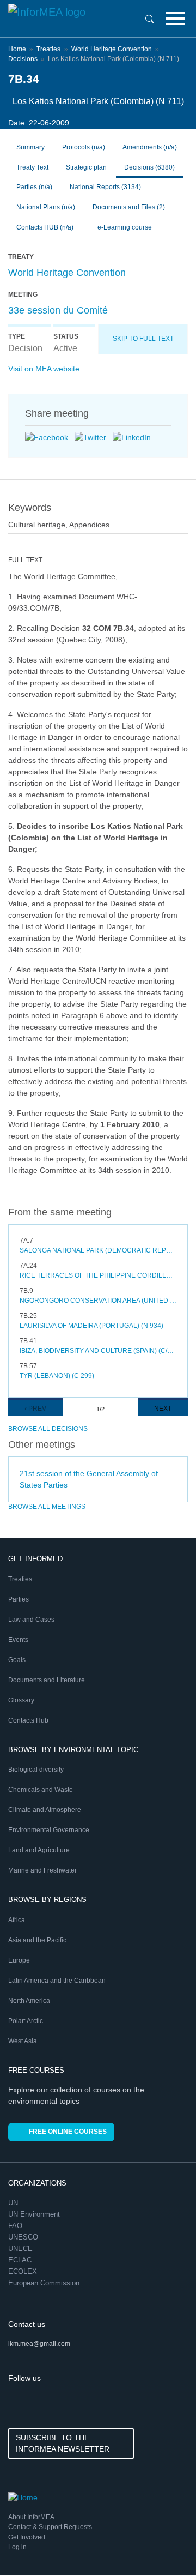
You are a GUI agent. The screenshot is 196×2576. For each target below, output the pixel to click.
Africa (17, 1920)
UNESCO (24, 2237)
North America (29, 2001)
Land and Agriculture (39, 1850)
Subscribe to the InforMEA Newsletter (63, 2443)
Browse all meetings (47, 1507)
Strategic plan (86, 167)
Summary (30, 147)
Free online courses (68, 2132)
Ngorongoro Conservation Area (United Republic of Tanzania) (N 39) (98, 1301)
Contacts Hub (28, 1720)
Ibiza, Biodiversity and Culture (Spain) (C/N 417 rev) (98, 1351)
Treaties (48, 49)
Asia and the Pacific (37, 1940)
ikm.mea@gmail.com (39, 2344)
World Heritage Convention (112, 49)
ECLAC (21, 2260)
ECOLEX (24, 2271)
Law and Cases (31, 1620)
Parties (19, 1599)
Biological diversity (36, 1770)
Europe (19, 1960)
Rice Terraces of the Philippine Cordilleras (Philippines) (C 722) (98, 1275)
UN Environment (35, 2214)
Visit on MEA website (44, 369)
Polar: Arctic (26, 2021)
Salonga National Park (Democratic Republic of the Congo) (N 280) (98, 1250)
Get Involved (27, 2537)
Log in (17, 2547)
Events (18, 1640)
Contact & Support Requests (50, 2527)
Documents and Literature (47, 1680)
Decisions (23, 59)
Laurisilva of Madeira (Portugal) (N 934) (91, 1326)
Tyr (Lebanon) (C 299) (57, 1376)
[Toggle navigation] (175, 19)
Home (17, 49)
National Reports (105, 187)
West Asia (23, 2041)
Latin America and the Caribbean (57, 1981)
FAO (16, 2226)
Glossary (21, 1700)
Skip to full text (143, 339)
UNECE (22, 2249)
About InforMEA (31, 2517)
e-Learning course (124, 227)
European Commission (45, 2283)
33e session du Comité (58, 310)
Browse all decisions (48, 1429)
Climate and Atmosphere (45, 1810)
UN (14, 2203)
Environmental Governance (49, 1830)
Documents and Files (129, 207)
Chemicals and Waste (41, 1790)
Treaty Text (32, 167)
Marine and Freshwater (42, 1870)
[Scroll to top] (164, 2544)
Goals (17, 1660)
